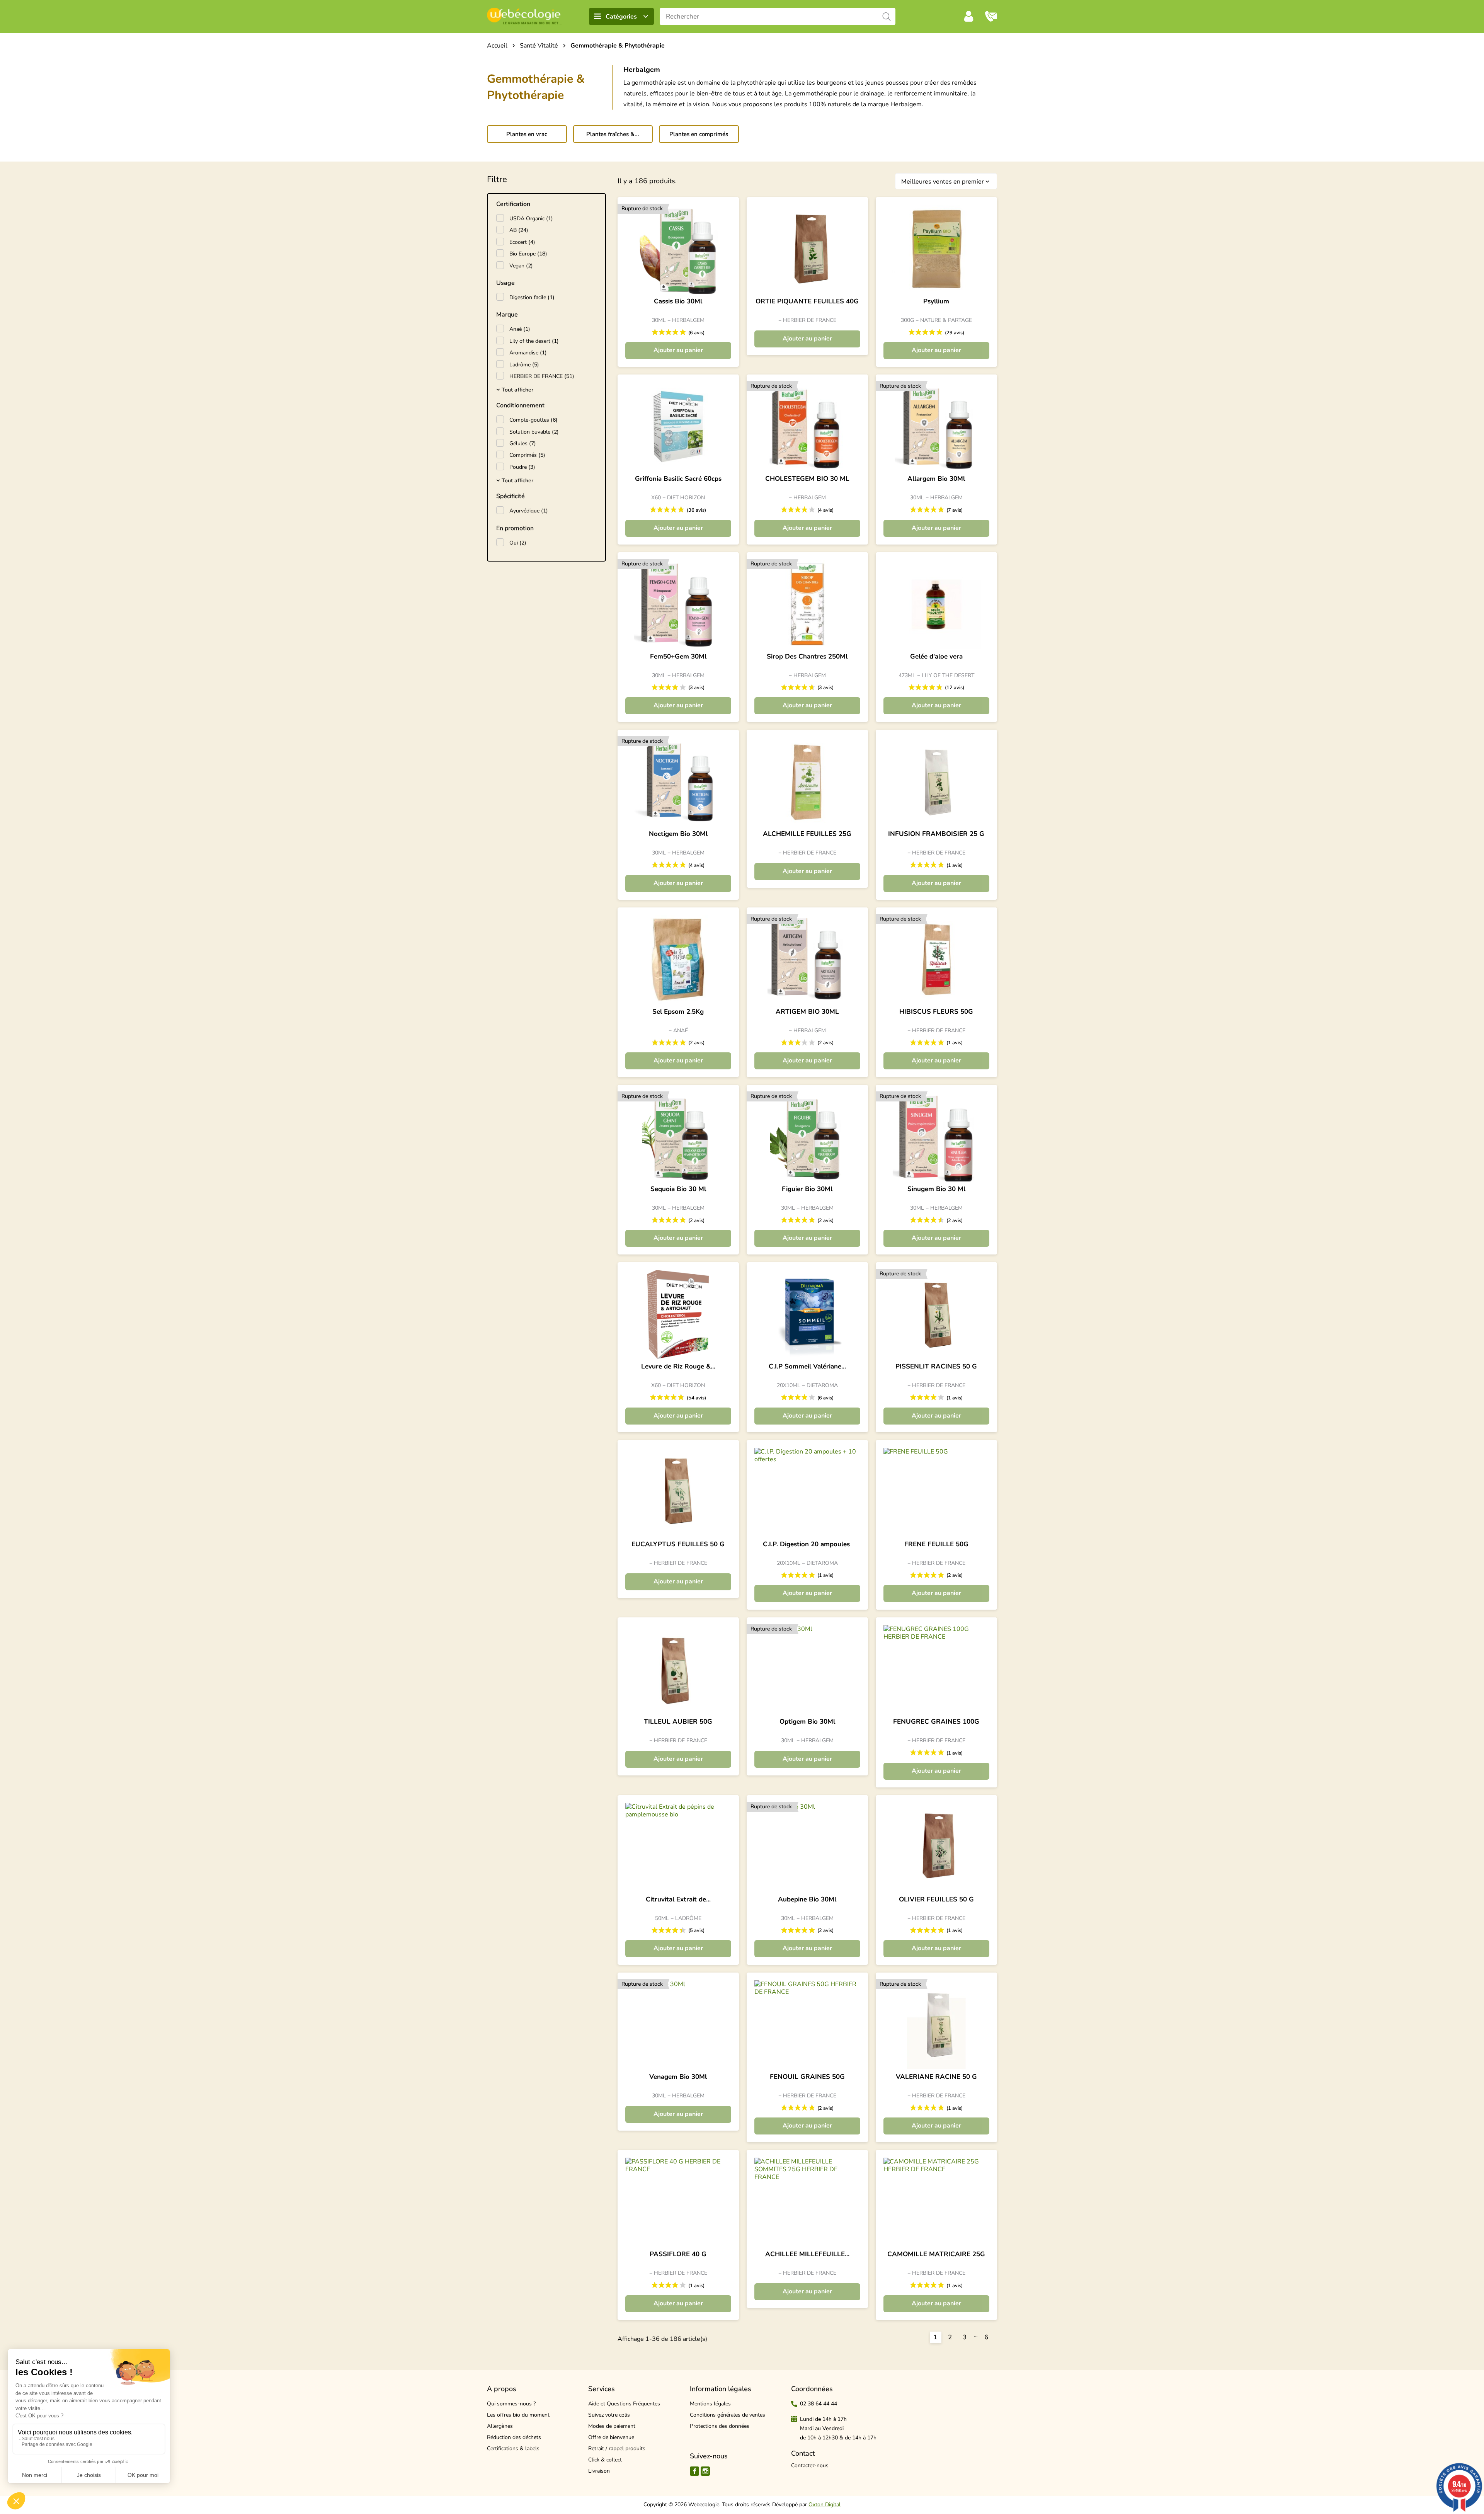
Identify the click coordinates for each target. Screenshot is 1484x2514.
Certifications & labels (513, 2448)
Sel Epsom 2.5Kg (678, 1012)
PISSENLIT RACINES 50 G (936, 1367)
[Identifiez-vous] (969, 16)
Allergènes (500, 2426)
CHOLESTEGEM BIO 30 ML (807, 479)
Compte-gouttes (534, 420)
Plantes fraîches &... (613, 134)
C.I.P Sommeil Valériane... (807, 1367)
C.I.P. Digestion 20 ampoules (807, 1544)
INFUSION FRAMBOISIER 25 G (936, 834)
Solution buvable (534, 432)
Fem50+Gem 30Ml (678, 657)
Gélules (523, 443)
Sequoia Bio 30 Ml (678, 1189)
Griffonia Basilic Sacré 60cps (678, 479)
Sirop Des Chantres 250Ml (807, 657)
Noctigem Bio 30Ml (678, 834)
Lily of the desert (534, 341)
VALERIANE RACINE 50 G (936, 2077)
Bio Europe (528, 254)
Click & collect (605, 2460)
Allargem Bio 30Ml (936, 479)
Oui (518, 543)
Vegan (521, 266)
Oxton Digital (825, 2505)
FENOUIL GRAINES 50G (807, 2077)
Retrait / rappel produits (617, 2448)
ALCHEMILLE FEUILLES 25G (807, 834)
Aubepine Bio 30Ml (807, 1900)
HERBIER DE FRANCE (542, 376)
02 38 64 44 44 (819, 2404)
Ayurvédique (529, 511)
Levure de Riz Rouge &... (678, 1367)
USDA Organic (531, 219)
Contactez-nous (810, 2465)
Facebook (694, 2471)
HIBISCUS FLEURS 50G (936, 1012)
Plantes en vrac (527, 134)
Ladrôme (524, 365)
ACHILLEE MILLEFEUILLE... (807, 2254)
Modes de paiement (612, 2426)
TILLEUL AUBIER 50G (678, 1722)
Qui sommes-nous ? (511, 2404)
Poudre (522, 467)
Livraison (599, 2471)
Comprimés (527, 455)
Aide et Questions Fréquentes (624, 2404)
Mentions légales (710, 2404)
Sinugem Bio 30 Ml (936, 1189)
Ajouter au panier (678, 350)
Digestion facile (532, 297)
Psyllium (936, 301)
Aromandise (528, 353)
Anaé (520, 329)
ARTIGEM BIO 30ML (807, 1012)
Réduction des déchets (514, 2437)
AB (519, 230)
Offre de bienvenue (611, 2437)
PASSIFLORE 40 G (678, 2254)
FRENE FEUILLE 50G (936, 1544)
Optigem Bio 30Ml (807, 1722)
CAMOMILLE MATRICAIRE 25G (936, 2254)
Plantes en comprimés (699, 134)
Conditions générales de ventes (728, 2415)
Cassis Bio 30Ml (678, 301)
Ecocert (522, 242)
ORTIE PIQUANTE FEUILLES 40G (807, 301)
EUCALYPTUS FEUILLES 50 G (678, 1544)
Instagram (705, 2471)
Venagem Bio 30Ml (678, 2077)
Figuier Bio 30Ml (807, 1189)
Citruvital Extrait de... (678, 1900)
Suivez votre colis (609, 2415)
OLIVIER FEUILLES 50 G (936, 1900)
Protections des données (720, 2426)
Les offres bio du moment (518, 2415)
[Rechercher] (887, 16)
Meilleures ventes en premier (946, 182)
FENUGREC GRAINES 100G (936, 1722)
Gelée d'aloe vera (936, 657)
